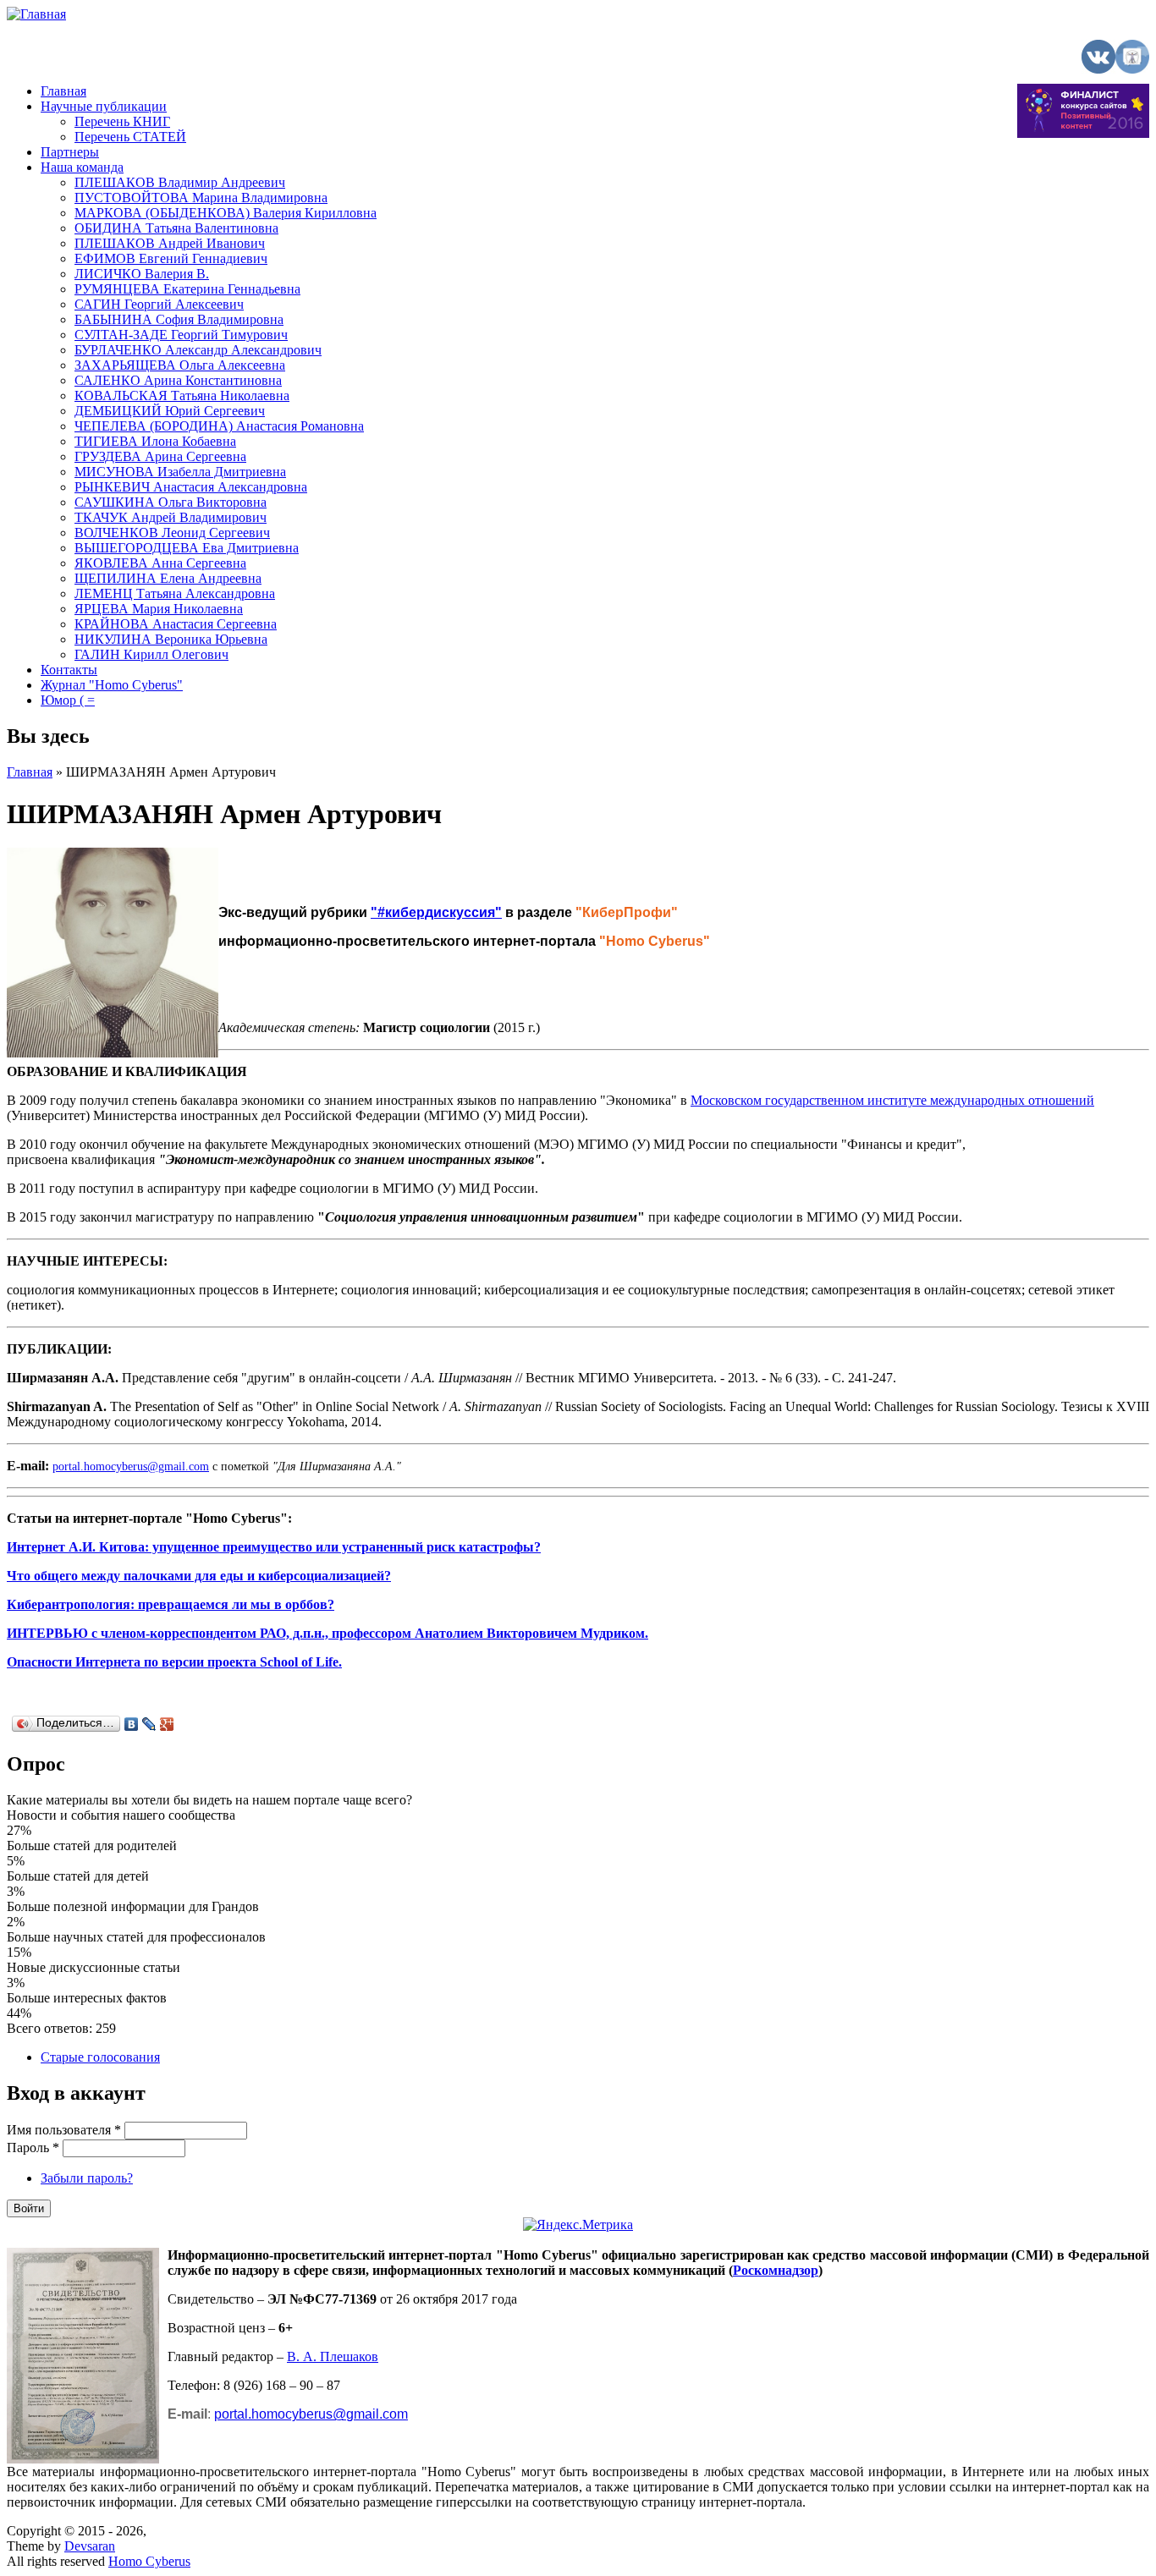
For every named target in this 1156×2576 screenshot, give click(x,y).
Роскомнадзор (776, 2270)
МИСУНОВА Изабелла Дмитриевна (180, 472)
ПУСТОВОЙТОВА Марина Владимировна (201, 198)
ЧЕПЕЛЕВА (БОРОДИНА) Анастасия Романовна (219, 426)
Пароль (33, 2148)
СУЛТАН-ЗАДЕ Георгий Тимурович (181, 335)
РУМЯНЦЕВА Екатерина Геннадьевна (187, 289)
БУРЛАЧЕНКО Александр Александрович (198, 350)
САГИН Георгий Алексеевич (159, 304)
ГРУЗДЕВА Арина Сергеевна (160, 456)
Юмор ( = (68, 700)
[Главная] (36, 14)
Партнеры (70, 152)
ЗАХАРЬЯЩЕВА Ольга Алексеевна (180, 365)
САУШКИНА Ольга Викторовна (171, 502)
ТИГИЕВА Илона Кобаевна (155, 441)
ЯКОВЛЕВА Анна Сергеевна (160, 563)
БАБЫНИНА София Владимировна (179, 319)
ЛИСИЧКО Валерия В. (142, 274)
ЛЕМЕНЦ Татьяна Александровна (175, 593)
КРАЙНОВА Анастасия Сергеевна (176, 624)
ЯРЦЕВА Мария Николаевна (159, 609)
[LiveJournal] (149, 1724)
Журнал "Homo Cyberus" (112, 685)
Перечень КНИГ (122, 121)
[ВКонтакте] (132, 1724)
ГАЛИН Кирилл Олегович (151, 654)
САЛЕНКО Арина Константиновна (178, 380)
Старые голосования (100, 2057)
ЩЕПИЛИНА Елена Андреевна (168, 578)
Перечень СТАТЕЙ (130, 137)
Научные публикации (104, 106)
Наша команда (82, 167)
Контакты (69, 670)
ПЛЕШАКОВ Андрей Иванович (170, 243)
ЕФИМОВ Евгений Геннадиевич (171, 258)
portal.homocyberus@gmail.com (131, 1467)
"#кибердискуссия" (436, 912)
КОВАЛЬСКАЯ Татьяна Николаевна (182, 395)
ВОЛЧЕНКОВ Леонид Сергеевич (172, 533)
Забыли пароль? (87, 2178)
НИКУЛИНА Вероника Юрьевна (171, 639)
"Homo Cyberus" (655, 941)
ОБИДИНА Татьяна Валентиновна (176, 228)
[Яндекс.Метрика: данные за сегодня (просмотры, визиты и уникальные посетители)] (578, 2225)
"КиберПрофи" (627, 912)
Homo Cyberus (149, 2561)
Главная (63, 91)
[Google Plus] (167, 1724)
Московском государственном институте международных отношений (892, 1100)
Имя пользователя (64, 2130)
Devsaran (90, 2546)
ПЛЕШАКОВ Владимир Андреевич (180, 182)
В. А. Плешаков (333, 2356)
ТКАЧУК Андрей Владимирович (171, 517)
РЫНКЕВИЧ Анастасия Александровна (191, 487)
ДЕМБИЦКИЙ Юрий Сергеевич (170, 411)
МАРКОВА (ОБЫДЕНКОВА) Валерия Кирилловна (226, 213)
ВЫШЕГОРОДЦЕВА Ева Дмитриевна (187, 548)
